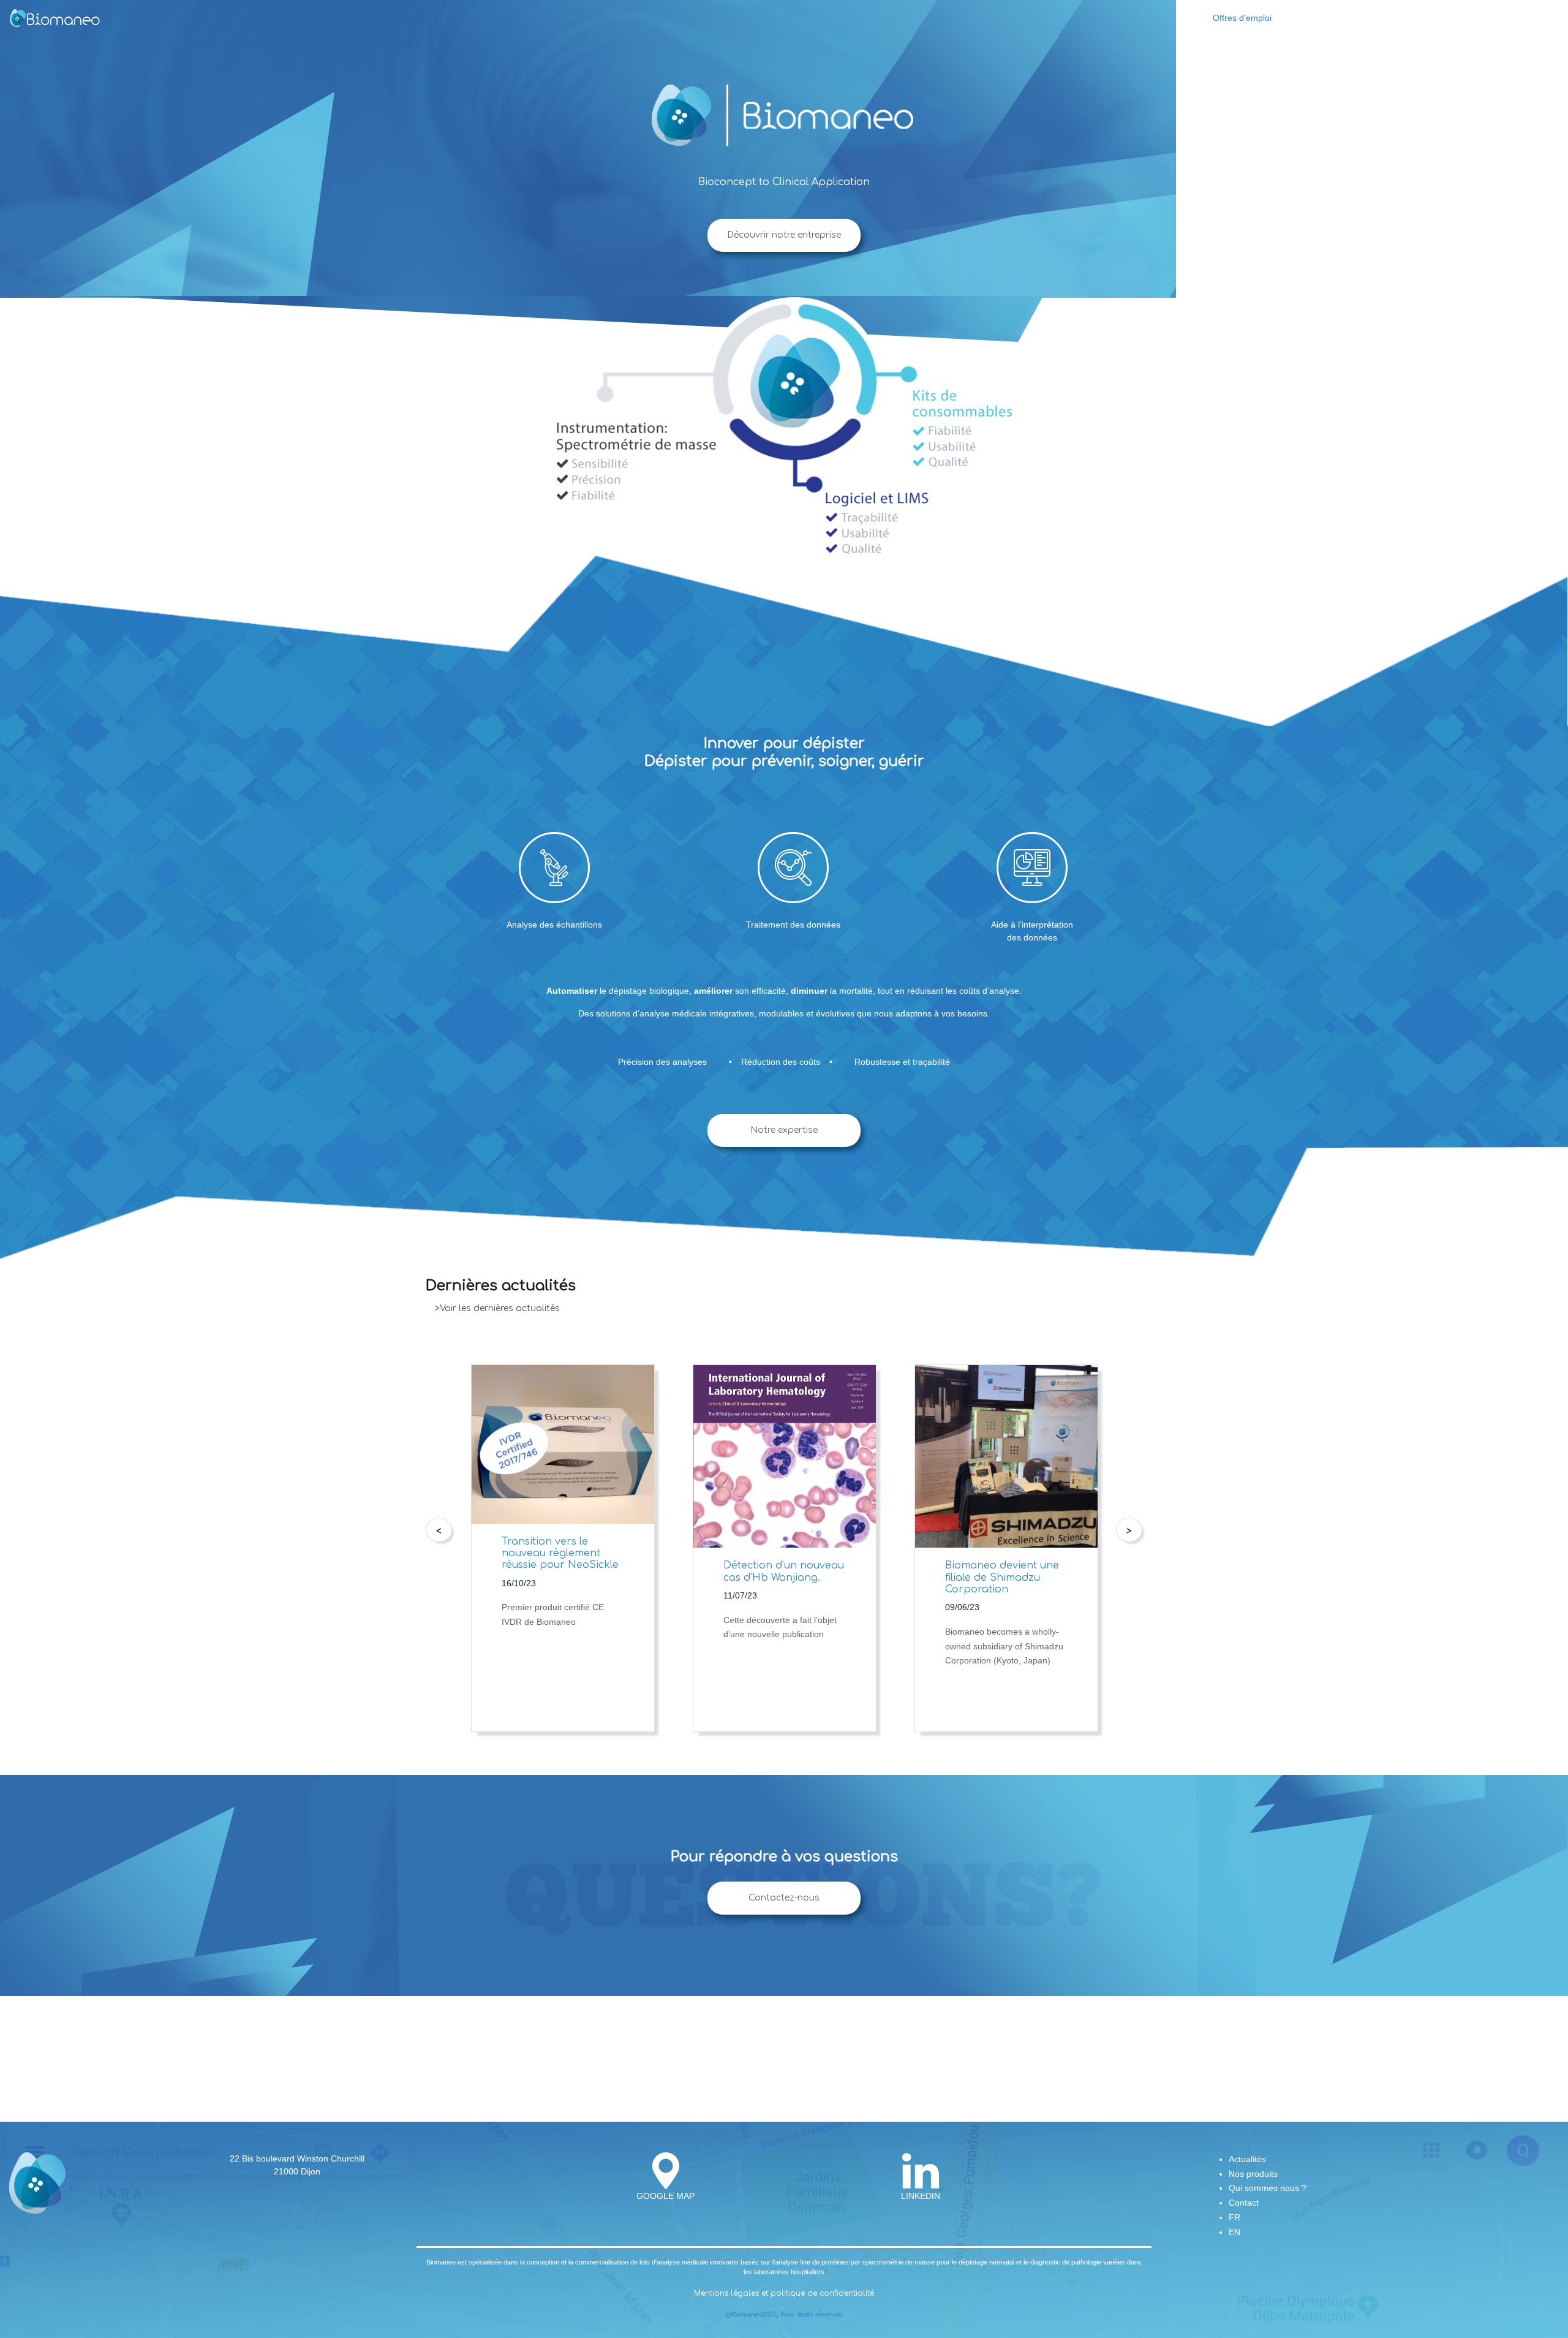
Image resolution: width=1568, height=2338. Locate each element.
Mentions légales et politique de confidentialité (784, 2293)
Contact (1492, 18)
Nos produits (1357, 18)
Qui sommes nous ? (1429, 18)
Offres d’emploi (1242, 18)
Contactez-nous (784, 1898)
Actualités (1304, 18)
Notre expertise (784, 1130)
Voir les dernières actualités (500, 1308)
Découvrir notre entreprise (784, 235)
